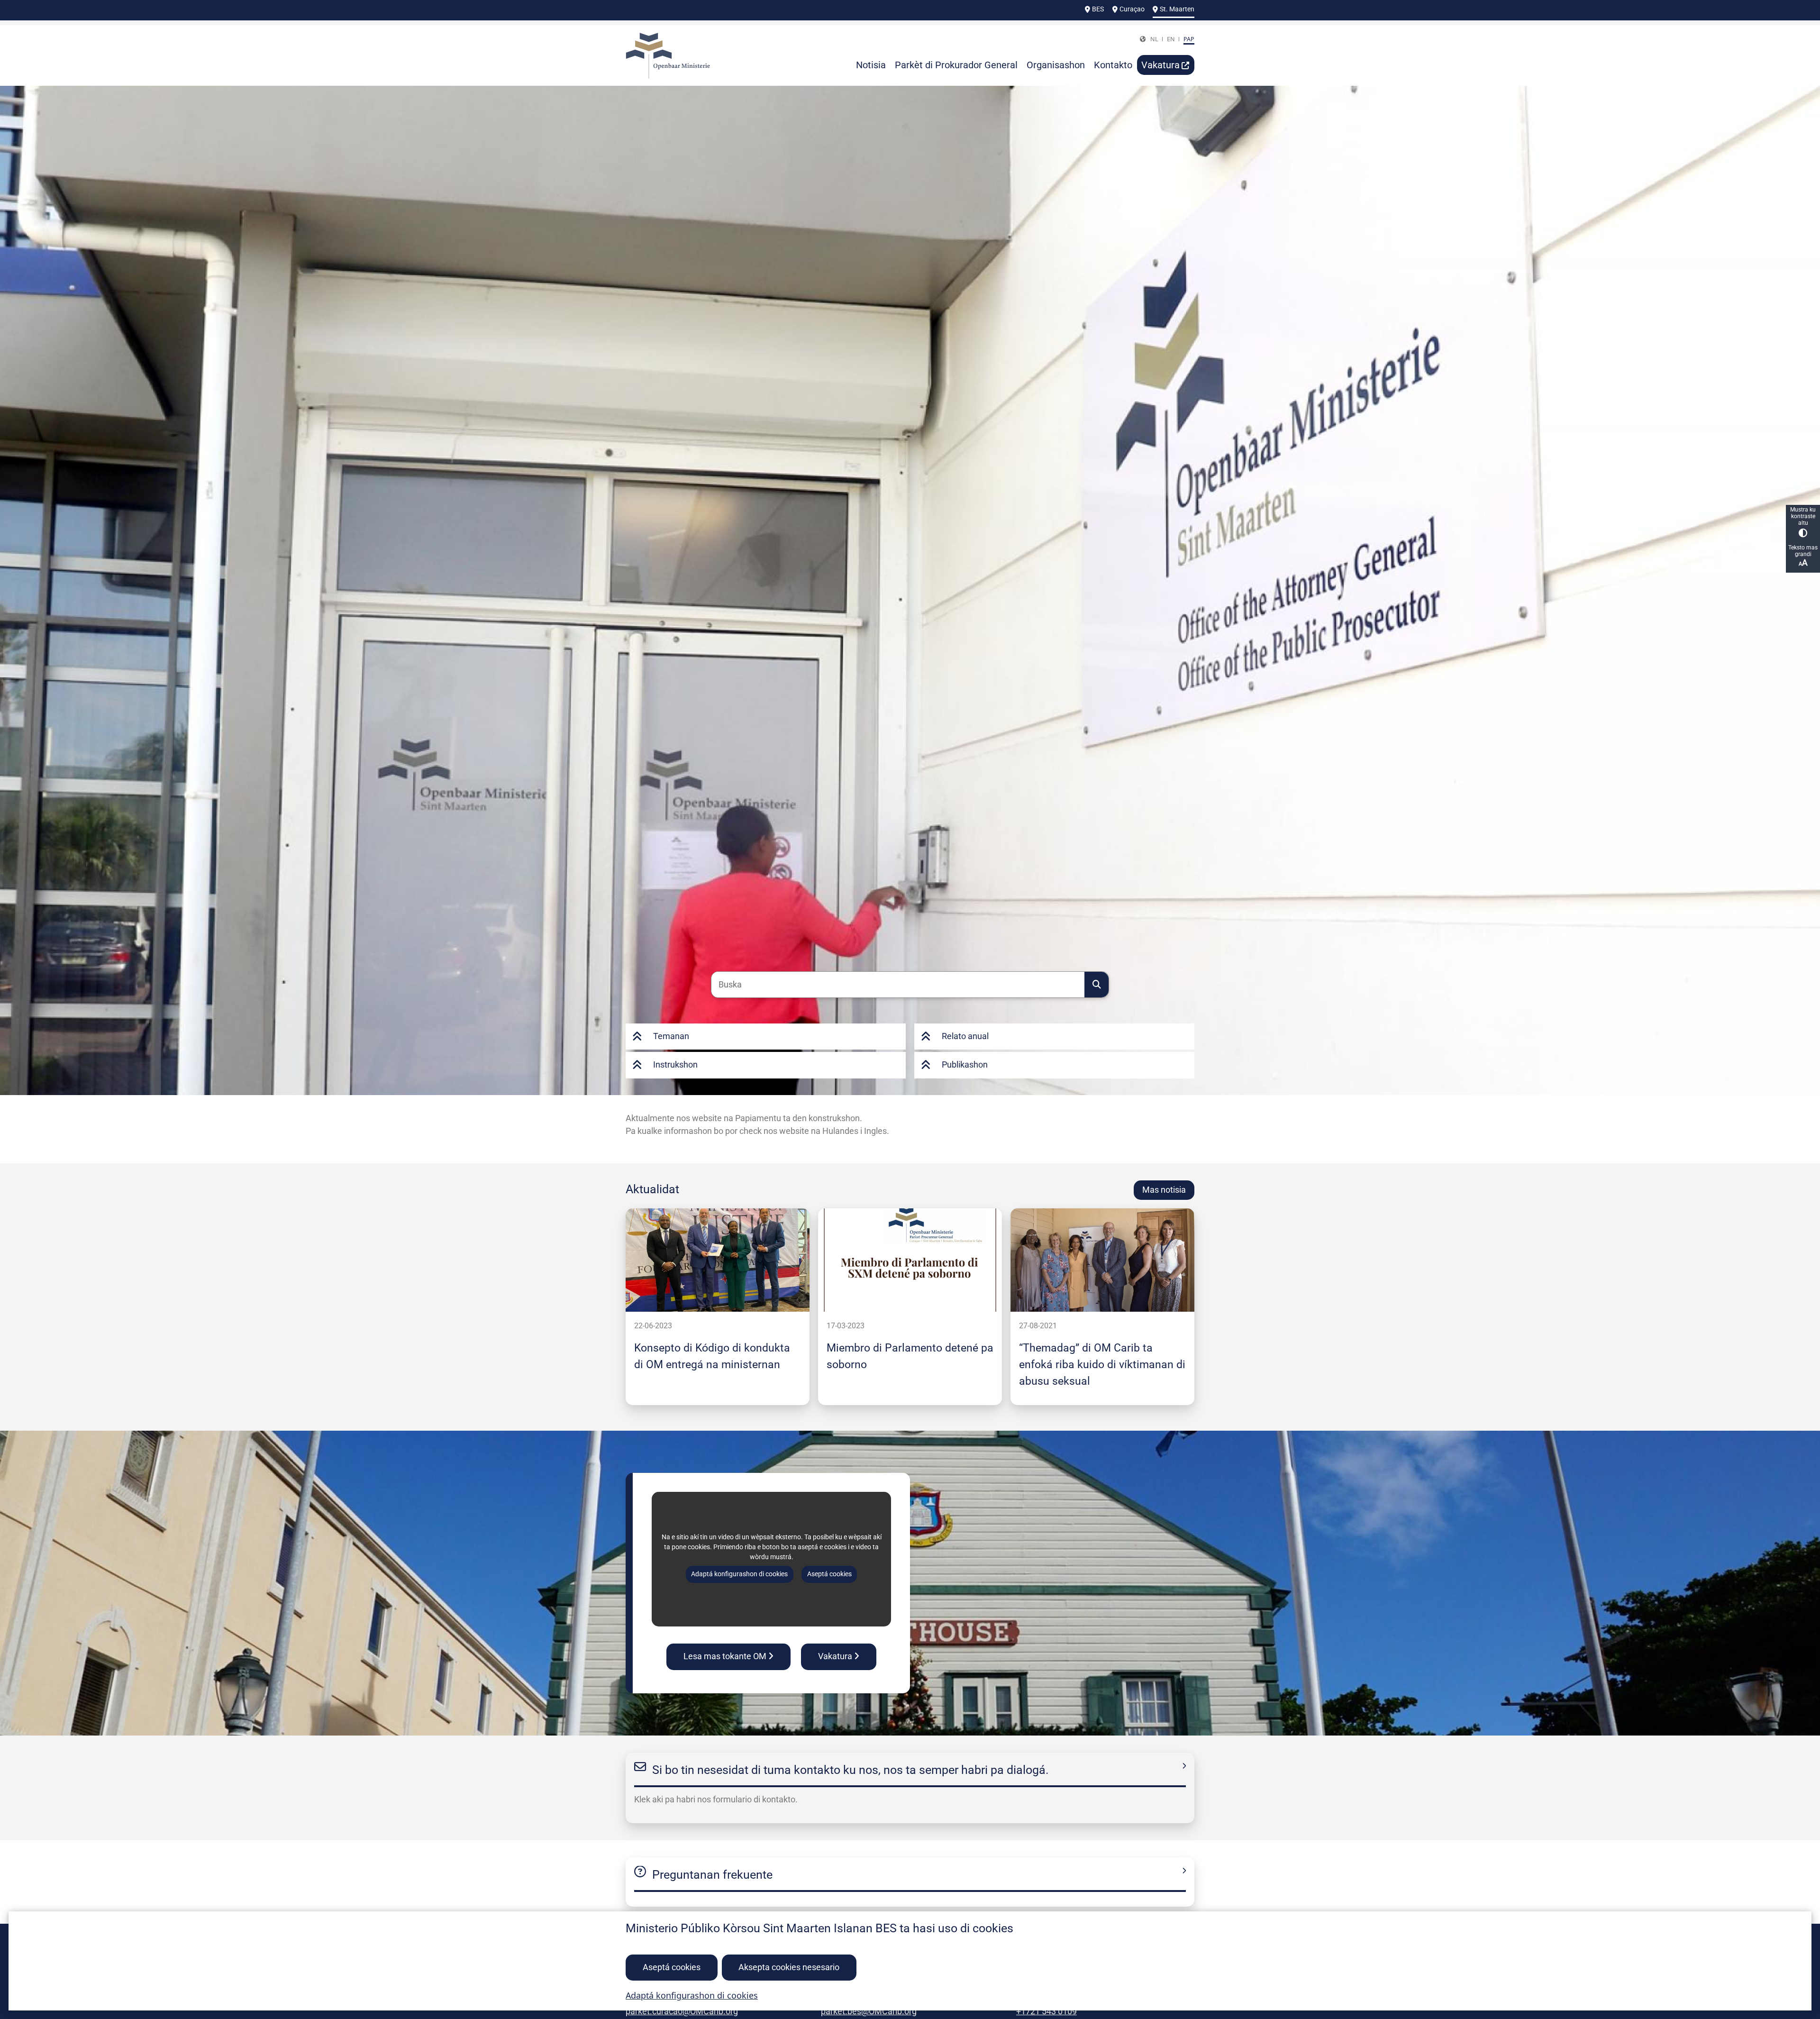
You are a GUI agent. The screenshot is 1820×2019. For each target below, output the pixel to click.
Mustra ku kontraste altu (1803, 516)
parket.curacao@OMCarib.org (682, 2011)
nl (1154, 39)
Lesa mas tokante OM (725, 1656)
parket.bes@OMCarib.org (869, 2011)
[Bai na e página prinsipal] (696, 56)
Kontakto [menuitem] (1113, 65)
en (1171, 39)
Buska (1097, 985)
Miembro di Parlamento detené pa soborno (910, 1356)
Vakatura (835, 1656)
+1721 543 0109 (1046, 2011)
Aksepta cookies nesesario (789, 1967)
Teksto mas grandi (1803, 551)
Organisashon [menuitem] (1056, 65)
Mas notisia (1164, 1190)
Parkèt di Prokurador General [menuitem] (956, 65)
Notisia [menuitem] (871, 65)
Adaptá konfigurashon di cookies (692, 1995)
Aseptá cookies (672, 1967)
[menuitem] (1166, 65)
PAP (1189, 39)
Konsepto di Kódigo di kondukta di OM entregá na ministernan (712, 1356)
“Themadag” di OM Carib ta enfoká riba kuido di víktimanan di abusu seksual (1102, 1364)
